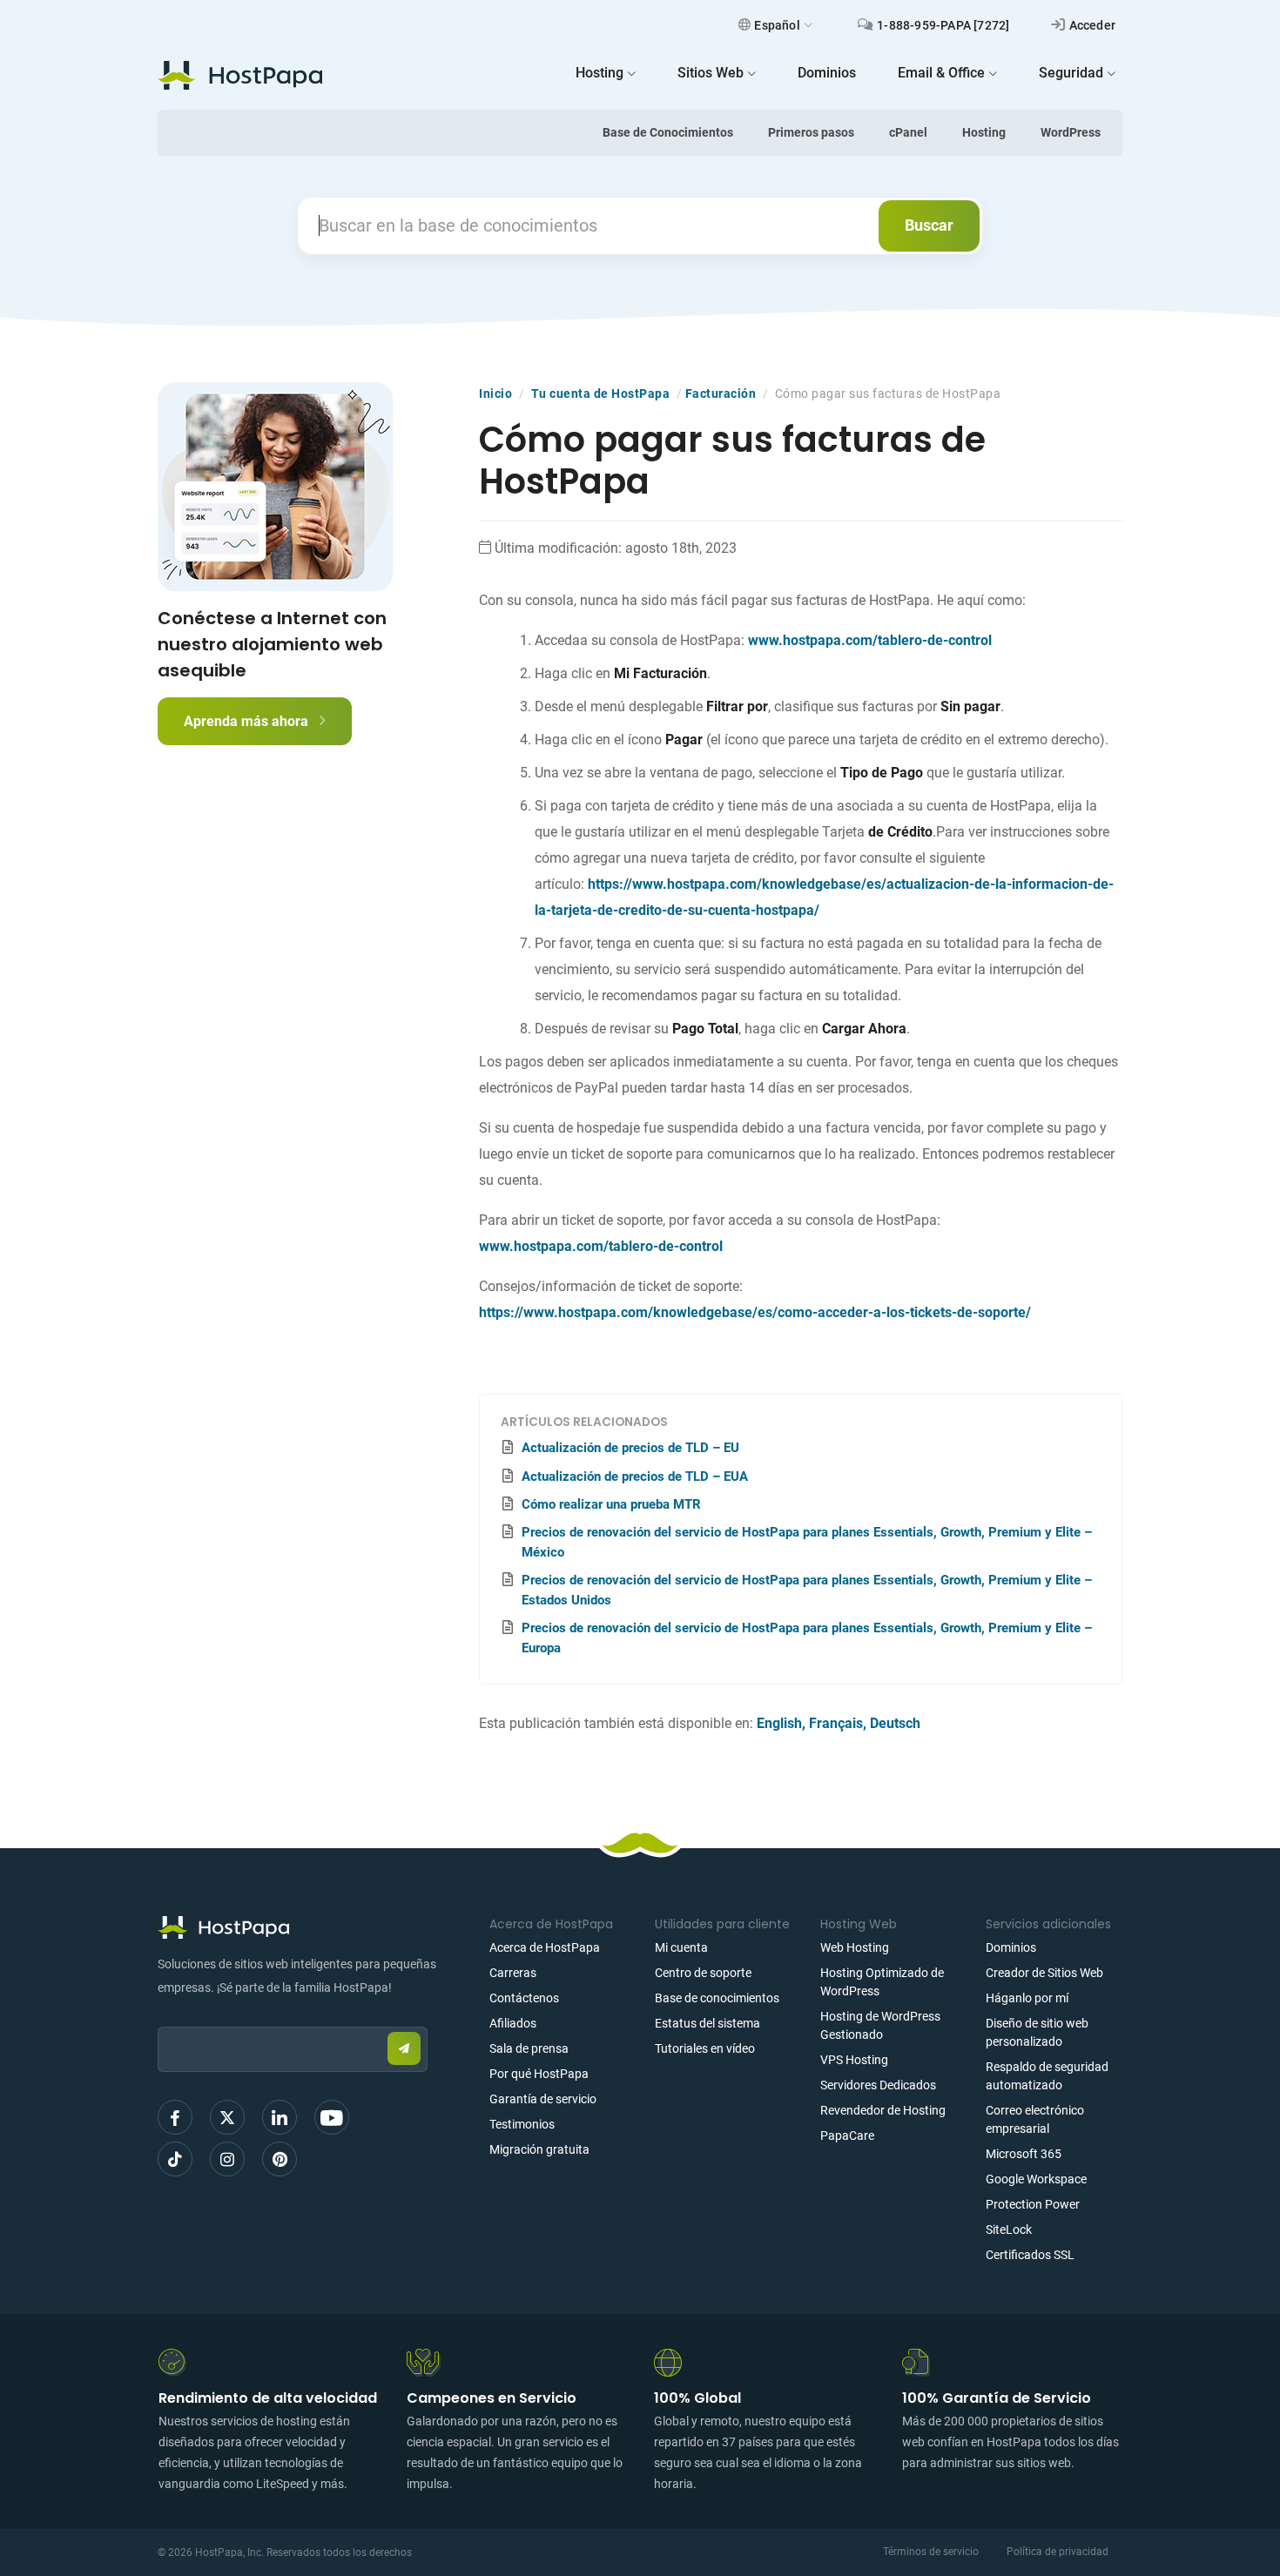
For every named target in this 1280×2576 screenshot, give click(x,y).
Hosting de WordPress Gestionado (880, 2025)
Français (836, 1723)
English (779, 1723)
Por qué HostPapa (539, 2074)
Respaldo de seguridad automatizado (1047, 2076)
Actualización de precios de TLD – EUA (635, 1476)
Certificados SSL (1030, 2255)
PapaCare (847, 2135)
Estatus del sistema (707, 2023)
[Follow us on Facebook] (175, 2117)
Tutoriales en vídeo (705, 2048)
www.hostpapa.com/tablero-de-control (870, 640)
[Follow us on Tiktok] (175, 2159)
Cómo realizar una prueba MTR (611, 1504)
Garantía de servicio (543, 2099)
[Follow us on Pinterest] (280, 2159)
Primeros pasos (811, 132)
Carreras (513, 1973)
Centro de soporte (703, 1973)
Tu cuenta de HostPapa (601, 393)
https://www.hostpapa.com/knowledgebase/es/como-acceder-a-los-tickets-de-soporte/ (755, 1312)
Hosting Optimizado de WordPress (882, 1982)
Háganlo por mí (1027, 1998)
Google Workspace (1036, 2179)
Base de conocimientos (717, 1998)
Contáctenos (524, 1998)
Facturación (721, 393)
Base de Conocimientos (668, 132)
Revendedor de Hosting (883, 2110)
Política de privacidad (1058, 2552)
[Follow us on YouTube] (332, 2117)
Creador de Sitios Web (1044, 1973)
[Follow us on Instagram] (227, 2159)
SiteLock (1009, 2230)
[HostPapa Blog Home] (240, 75)
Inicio (495, 393)
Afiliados (513, 2023)
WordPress (1071, 132)
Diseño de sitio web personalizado (1037, 2032)
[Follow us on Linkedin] (280, 2117)
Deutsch (895, 1723)
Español (777, 25)
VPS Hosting (854, 2060)
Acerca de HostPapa (545, 1947)
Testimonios (522, 2124)
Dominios (1011, 1947)
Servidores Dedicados (878, 2085)
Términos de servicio (931, 2552)
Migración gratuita (539, 2149)
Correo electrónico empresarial (1035, 2119)
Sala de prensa (529, 2048)
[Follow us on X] (227, 2117)
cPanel (908, 132)
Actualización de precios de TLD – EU (630, 1448)
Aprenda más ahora (248, 721)
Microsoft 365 (1024, 2154)
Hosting (984, 132)
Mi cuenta (681, 1947)
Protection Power (1033, 2204)
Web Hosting (855, 1947)
